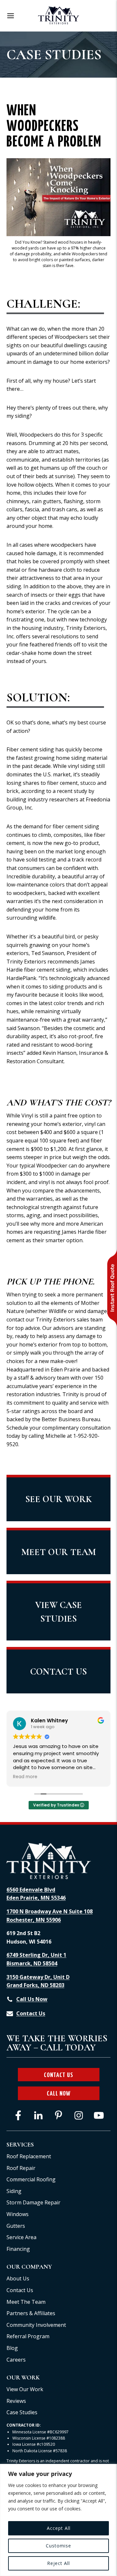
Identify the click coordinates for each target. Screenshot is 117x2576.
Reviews (16, 2401)
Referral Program (28, 2336)
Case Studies (22, 2412)
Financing (18, 2249)
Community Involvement (36, 2325)
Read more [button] (25, 1777)
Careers (16, 2360)
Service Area (21, 2237)
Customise (58, 2546)
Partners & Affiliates (31, 2313)
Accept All (59, 2528)
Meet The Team (26, 2302)
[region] (58, 2520)
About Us (18, 2278)
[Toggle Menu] (11, 16)
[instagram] (79, 2115)
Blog (12, 2348)
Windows (18, 2214)
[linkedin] (38, 2115)
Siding (14, 2191)
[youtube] (99, 2115)
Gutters (16, 2226)
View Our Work (25, 2389)
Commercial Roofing (31, 2179)
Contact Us (20, 2290)
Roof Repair (21, 2168)
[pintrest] (58, 2115)
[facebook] (18, 2115)
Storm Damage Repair (33, 2202)
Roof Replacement (29, 2156)
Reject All (58, 2563)
